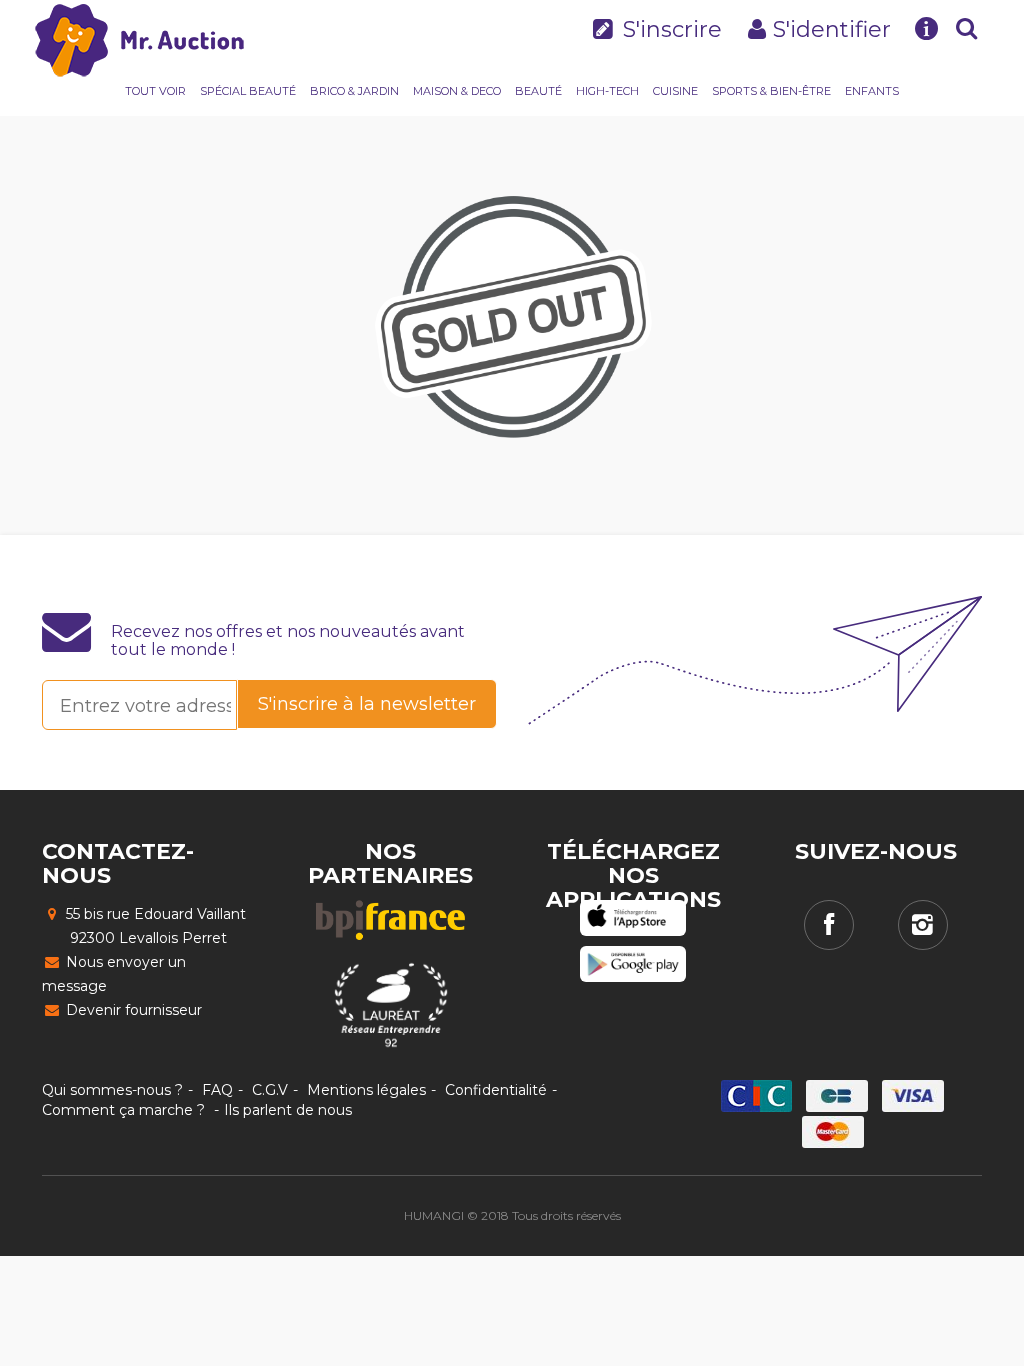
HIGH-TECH (607, 91)
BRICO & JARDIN (354, 91)
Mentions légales (366, 1090)
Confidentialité (496, 1090)
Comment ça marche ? (123, 1110)
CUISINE (675, 91)
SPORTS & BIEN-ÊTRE (771, 91)
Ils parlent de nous (288, 1110)
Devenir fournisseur (132, 1010)
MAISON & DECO (457, 91)
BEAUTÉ (538, 91)
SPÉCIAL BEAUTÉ (248, 91)
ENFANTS (872, 91)
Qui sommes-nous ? (112, 1090)
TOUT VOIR (155, 91)
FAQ (217, 1090)
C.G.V (270, 1090)
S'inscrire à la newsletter (367, 704)
